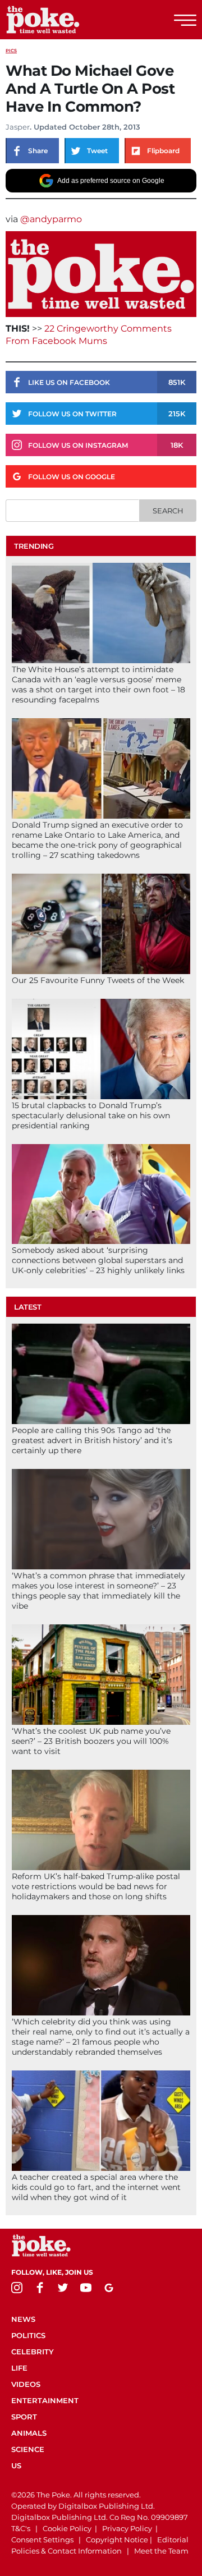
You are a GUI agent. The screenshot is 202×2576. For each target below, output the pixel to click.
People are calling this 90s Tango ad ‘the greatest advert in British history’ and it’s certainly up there (92, 1440)
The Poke (70, 20)
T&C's (21, 2528)
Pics (11, 50)
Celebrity (33, 2352)
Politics (28, 2335)
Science (28, 2449)
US (16, 2465)
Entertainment (45, 2400)
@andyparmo (51, 219)
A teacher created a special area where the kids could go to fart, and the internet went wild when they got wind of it (96, 2187)
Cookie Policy (67, 2528)
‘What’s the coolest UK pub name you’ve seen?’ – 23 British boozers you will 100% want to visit (91, 1741)
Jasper (18, 127)
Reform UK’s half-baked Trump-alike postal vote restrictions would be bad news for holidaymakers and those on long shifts (96, 1886)
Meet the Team (161, 2551)
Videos (26, 2384)
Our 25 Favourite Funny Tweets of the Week (98, 980)
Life (19, 2368)
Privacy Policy (127, 2528)
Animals (29, 2433)
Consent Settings (42, 2540)
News (23, 2319)
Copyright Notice (117, 2540)
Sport (24, 2417)
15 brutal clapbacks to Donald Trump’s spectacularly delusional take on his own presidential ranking (91, 1115)
